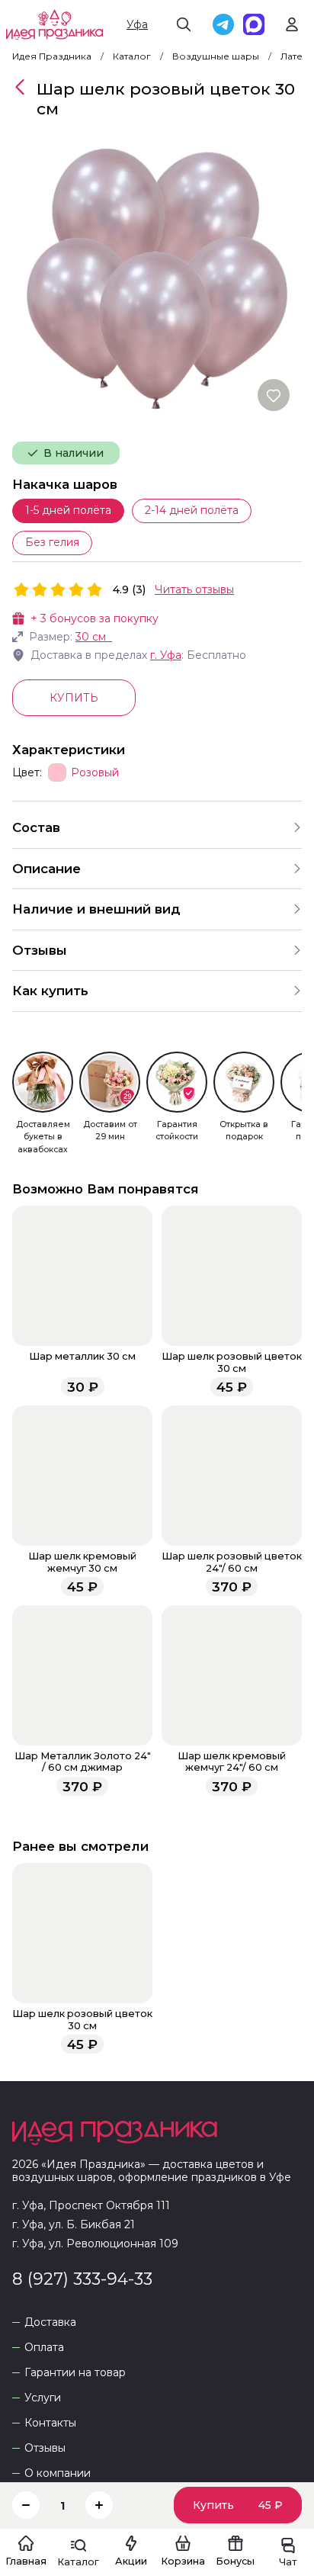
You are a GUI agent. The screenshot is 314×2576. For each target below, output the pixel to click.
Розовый (95, 773)
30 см (91, 637)
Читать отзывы (194, 589)
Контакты (50, 2423)
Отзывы (45, 2448)
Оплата (44, 2348)
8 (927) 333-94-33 (82, 2279)
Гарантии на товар (75, 2373)
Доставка (50, 2322)
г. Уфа (166, 655)
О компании (58, 2473)
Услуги (43, 2398)
